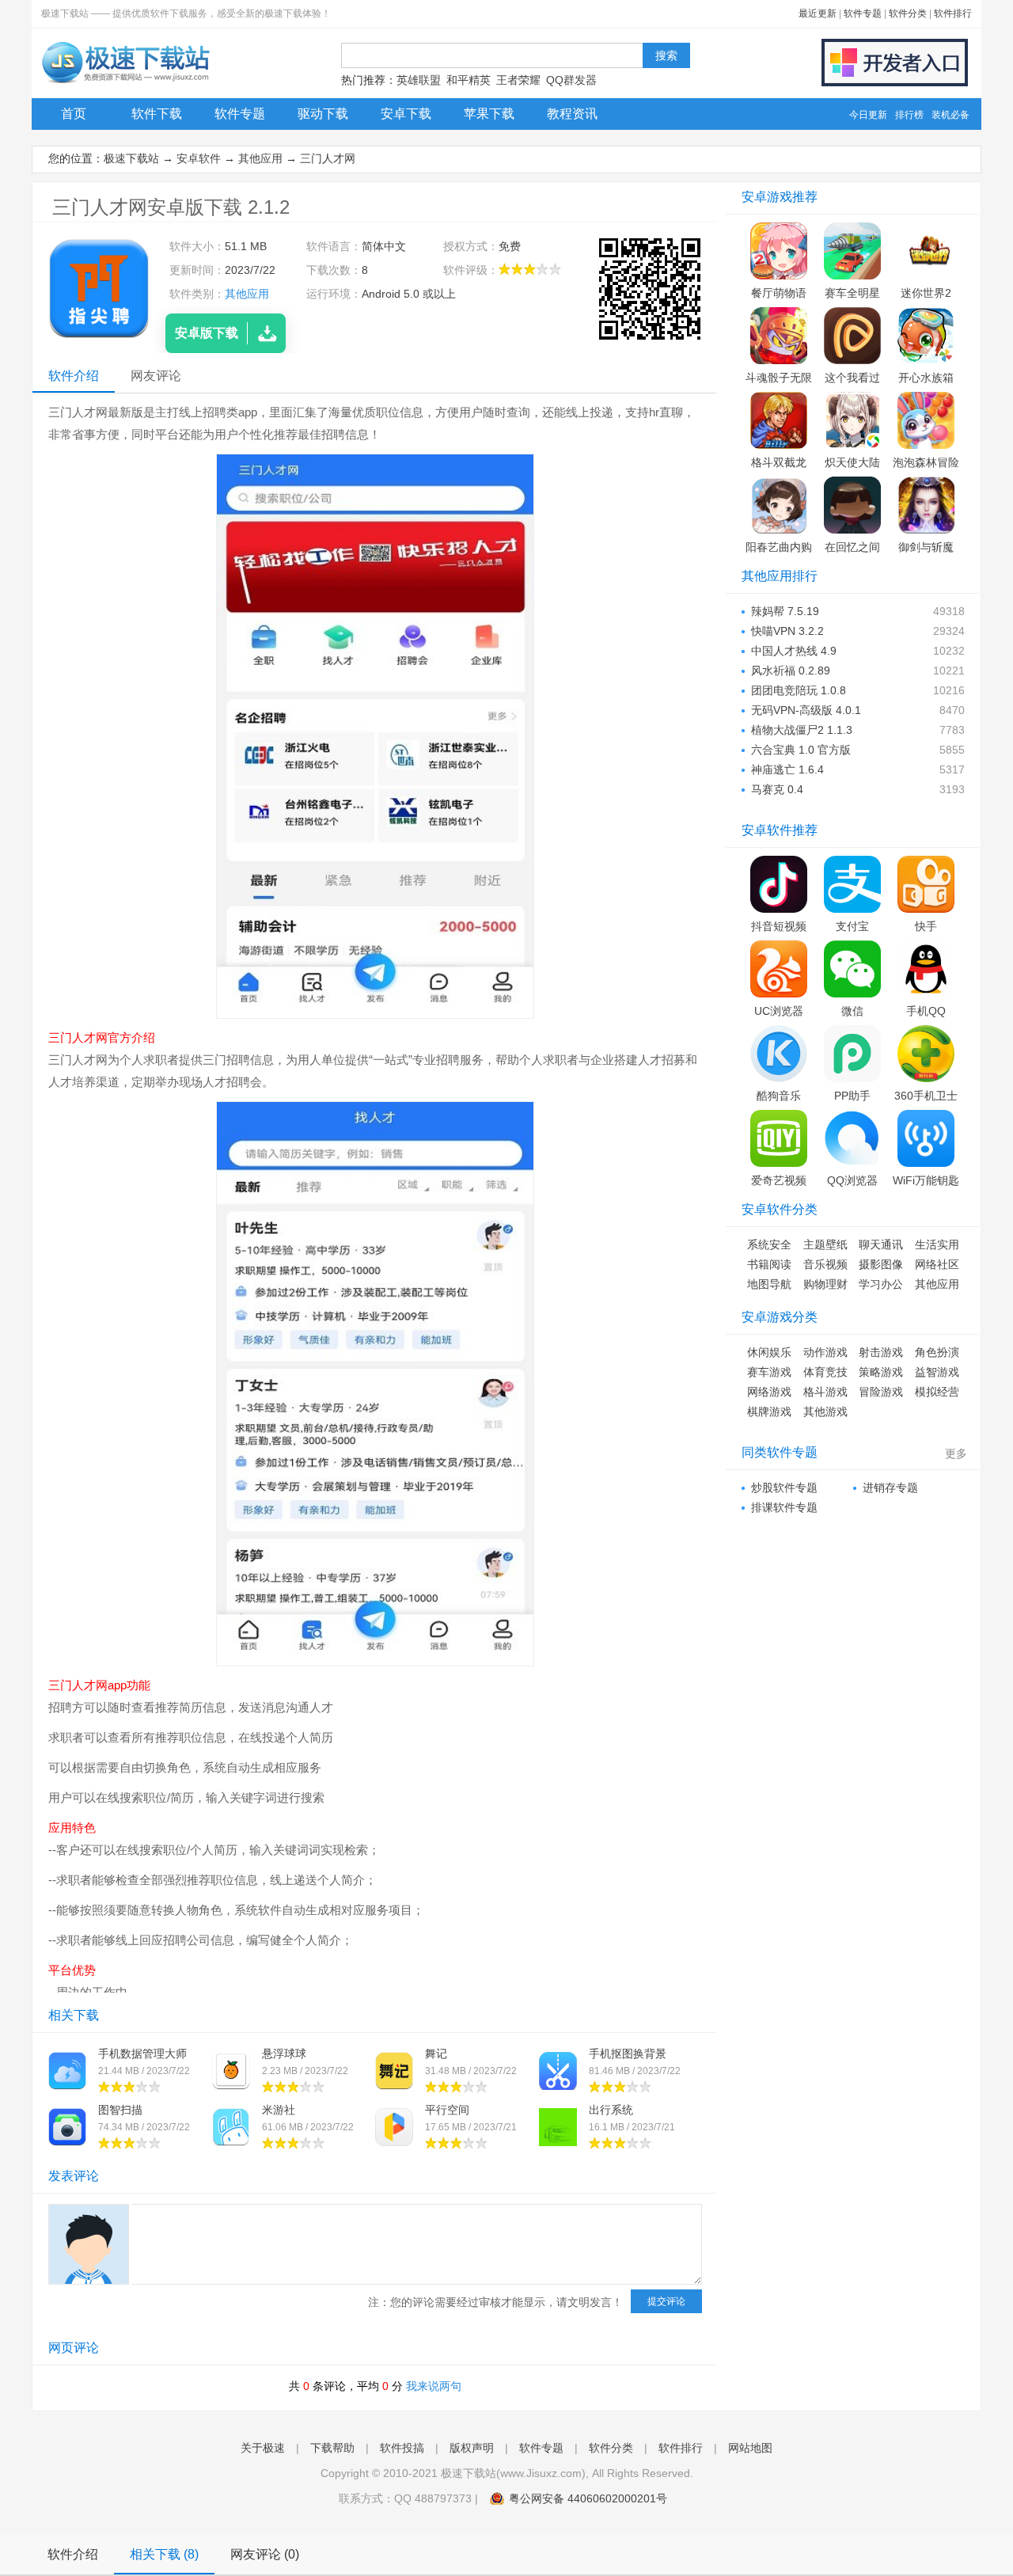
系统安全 (769, 1244)
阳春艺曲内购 (779, 547)
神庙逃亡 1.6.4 (787, 769)
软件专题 (863, 13)
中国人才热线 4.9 (794, 651)
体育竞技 (825, 1372)
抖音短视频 (779, 926)
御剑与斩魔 (926, 547)
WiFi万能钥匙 (926, 1180)
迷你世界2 (926, 293)
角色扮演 (937, 1352)
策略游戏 (881, 1372)
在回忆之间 (852, 547)
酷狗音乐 (779, 1096)
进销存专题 (890, 1487)
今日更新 (868, 115)
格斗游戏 (825, 1392)
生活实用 (937, 1244)
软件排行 (953, 13)
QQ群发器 (571, 80)
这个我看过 (852, 378)
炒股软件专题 (784, 1487)
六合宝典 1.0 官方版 (801, 750)
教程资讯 (572, 114)
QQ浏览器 (852, 1180)
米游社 (279, 2110)
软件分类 (908, 13)
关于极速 (263, 2448)
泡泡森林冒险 (926, 462)
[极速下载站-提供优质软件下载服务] (125, 83)
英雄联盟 (419, 80)
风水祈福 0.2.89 (791, 671)
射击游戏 (881, 1352)
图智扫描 (120, 2110)
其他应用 (260, 158)
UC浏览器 (779, 1011)
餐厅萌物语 (779, 293)
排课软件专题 (784, 1507)
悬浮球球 (284, 2054)
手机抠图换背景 (628, 2054)
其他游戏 (825, 1411)
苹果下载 (489, 114)
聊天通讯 (881, 1244)
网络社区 (937, 1264)
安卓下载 (406, 114)
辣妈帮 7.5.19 (785, 611)
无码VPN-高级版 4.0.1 (806, 710)
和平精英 (469, 80)
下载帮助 (332, 2448)
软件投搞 (402, 2448)
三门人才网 (328, 158)
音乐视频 (825, 1264)
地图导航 (769, 1284)
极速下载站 (131, 158)
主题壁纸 (825, 1244)
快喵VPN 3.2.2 (787, 631)
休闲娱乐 (769, 1352)
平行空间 (447, 2110)
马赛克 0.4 (777, 789)
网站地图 (750, 2448)
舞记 (436, 2054)
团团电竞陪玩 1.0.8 (799, 690)
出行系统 (611, 2110)
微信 (852, 1011)
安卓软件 (199, 158)
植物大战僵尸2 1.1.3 (802, 730)
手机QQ (926, 1011)
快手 (926, 926)
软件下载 (157, 114)
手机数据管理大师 (142, 2054)
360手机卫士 (926, 1096)
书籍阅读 (769, 1264)
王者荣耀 (518, 80)
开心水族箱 (926, 378)
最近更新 (818, 13)
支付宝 (852, 926)
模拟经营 (937, 1392)
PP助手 (852, 1096)
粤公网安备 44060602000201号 (588, 2498)
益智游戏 (937, 1372)
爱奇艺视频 (779, 1180)
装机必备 (950, 115)
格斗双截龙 (779, 462)
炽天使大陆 (852, 462)
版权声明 (472, 2448)
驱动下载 (323, 114)
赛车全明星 (852, 293)
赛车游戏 (769, 1372)
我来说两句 (434, 2386)
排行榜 (909, 115)
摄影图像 (881, 1264)
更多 (956, 1453)
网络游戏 (769, 1392)
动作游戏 (825, 1352)
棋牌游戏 (769, 1411)
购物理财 (825, 1284)
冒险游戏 (881, 1392)
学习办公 (881, 1284)
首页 (74, 114)
